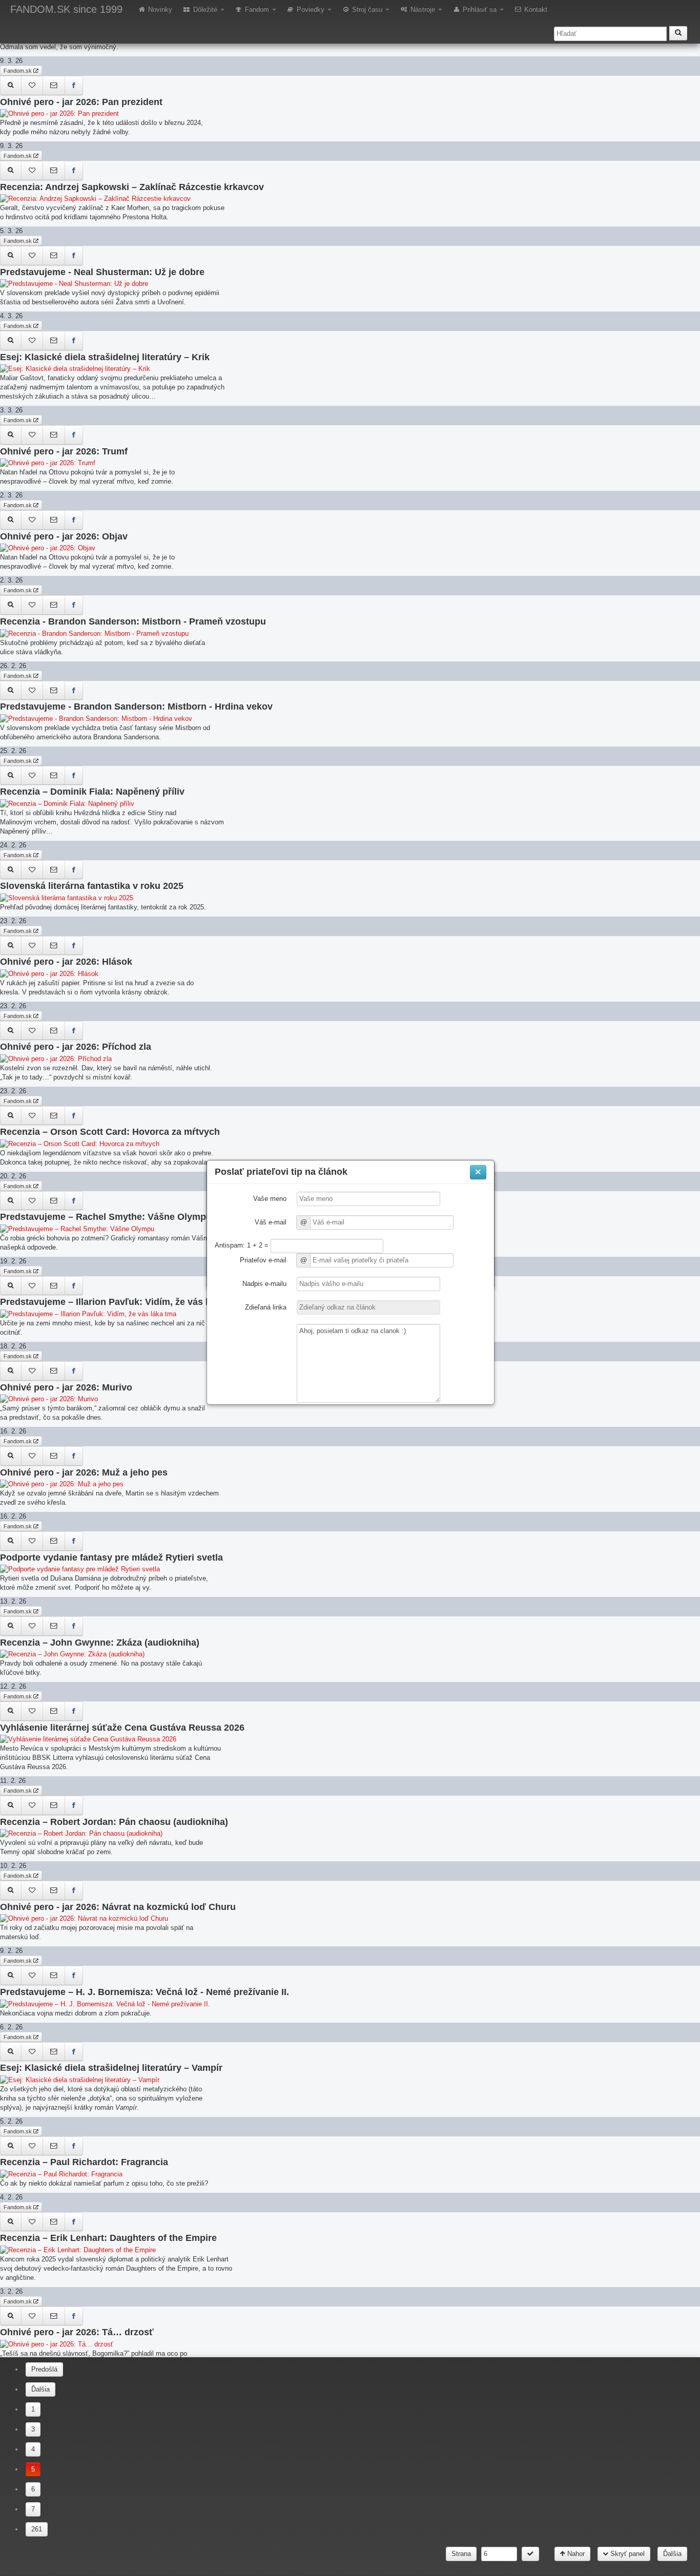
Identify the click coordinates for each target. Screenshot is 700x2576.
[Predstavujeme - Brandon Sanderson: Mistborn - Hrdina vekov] (11, 691)
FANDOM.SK (66, 9)
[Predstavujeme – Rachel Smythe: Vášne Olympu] (11, 1201)
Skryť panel (626, 2554)
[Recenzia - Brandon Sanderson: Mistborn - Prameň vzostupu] (11, 605)
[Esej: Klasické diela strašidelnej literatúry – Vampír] (11, 2052)
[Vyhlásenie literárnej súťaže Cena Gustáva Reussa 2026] (11, 1711)
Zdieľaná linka (266, 1307)
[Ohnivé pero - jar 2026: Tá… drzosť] (11, 2316)
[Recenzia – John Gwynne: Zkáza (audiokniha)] (11, 1626)
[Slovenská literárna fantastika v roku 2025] (11, 870)
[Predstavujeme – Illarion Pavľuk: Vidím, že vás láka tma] (11, 1286)
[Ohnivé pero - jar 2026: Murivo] (11, 1371)
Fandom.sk (18, 71)
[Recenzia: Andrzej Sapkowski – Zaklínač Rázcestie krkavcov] (11, 171)
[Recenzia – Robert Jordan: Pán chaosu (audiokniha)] (11, 1805)
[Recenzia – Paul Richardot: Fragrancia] (11, 2146)
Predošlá (44, 2369)
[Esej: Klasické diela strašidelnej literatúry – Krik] (11, 341)
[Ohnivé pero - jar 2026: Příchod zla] (11, 1031)
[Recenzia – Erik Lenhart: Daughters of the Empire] (11, 2222)
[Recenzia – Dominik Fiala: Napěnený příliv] (11, 776)
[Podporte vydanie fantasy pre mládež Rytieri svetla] (11, 1541)
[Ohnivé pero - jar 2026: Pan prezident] (11, 86)
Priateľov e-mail (263, 1260)
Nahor (575, 2554)
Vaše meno (270, 1199)
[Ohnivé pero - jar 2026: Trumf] (11, 435)
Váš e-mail (271, 1222)
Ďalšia (40, 2389)
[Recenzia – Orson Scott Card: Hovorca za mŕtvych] (11, 1116)
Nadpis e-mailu (264, 1284)
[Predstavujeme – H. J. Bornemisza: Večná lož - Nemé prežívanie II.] (11, 1976)
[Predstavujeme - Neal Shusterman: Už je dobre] (11, 256)
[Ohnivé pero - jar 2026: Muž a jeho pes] (11, 1456)
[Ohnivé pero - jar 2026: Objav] (11, 520)
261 (37, 2529)
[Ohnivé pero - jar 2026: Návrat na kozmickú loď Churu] (11, 1891)
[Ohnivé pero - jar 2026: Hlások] (11, 946)
